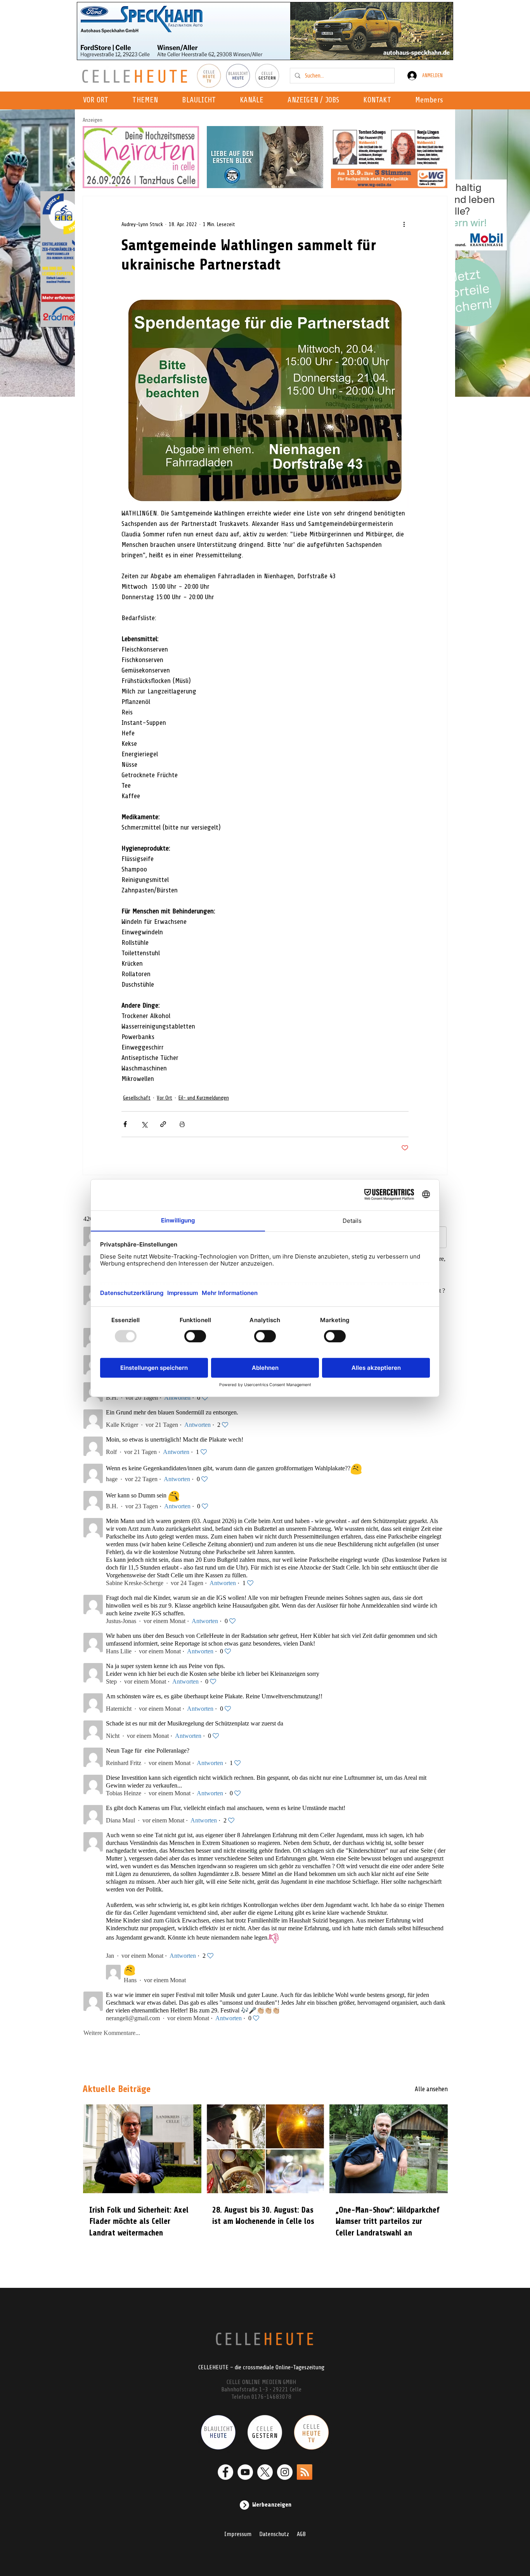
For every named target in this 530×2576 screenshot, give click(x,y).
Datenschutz (274, 2534)
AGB (301, 2534)
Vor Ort (165, 1098)
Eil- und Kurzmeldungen (204, 1098)
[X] (265, 2472)
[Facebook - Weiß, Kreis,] (225, 2472)
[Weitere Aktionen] (404, 224)
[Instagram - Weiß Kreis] (285, 2472)
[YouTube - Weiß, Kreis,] (245, 2472)
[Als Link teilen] (163, 1124)
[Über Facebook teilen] (125, 1124)
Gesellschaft (137, 1098)
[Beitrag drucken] (182, 1124)
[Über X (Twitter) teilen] (144, 1124)
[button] (254, 100)
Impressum (238, 2534)
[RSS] (305, 2472)
